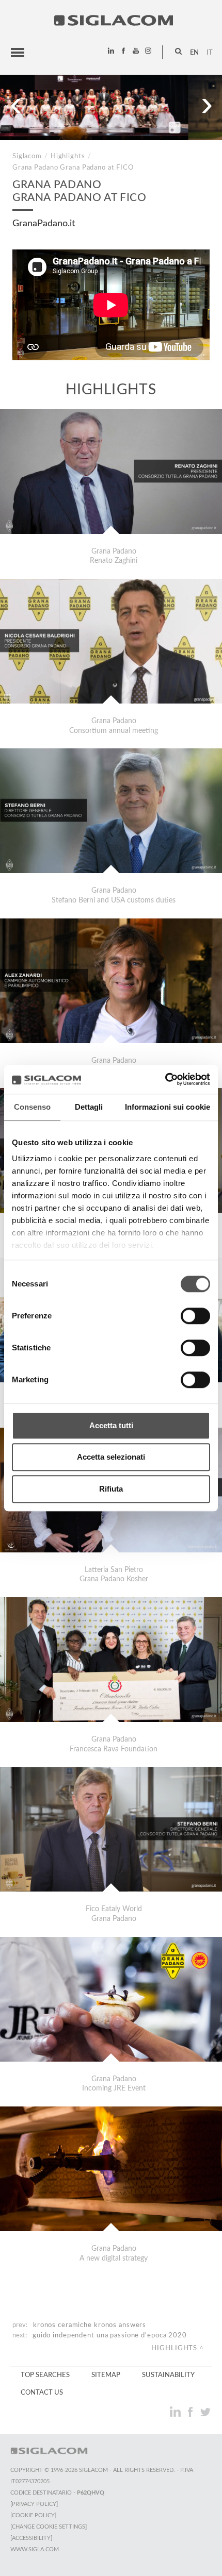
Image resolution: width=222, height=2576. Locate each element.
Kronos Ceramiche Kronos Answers (90, 2325)
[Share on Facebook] (191, 2412)
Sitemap (106, 2375)
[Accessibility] (31, 2538)
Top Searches (45, 2375)
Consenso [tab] (33, 1107)
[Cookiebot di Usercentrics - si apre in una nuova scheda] (165, 1079)
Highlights (68, 156)
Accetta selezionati (111, 1457)
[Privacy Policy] (34, 2504)
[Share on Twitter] (205, 2412)
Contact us (42, 2393)
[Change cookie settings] (49, 2527)
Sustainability (168, 2375)
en (194, 53)
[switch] (195, 1316)
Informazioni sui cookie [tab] (168, 1107)
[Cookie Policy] (33, 2515)
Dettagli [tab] (89, 1107)
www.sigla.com (35, 2549)
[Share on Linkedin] (176, 2412)
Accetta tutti (111, 1425)
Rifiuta (111, 1489)
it (210, 53)
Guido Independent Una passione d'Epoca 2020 (110, 2335)
